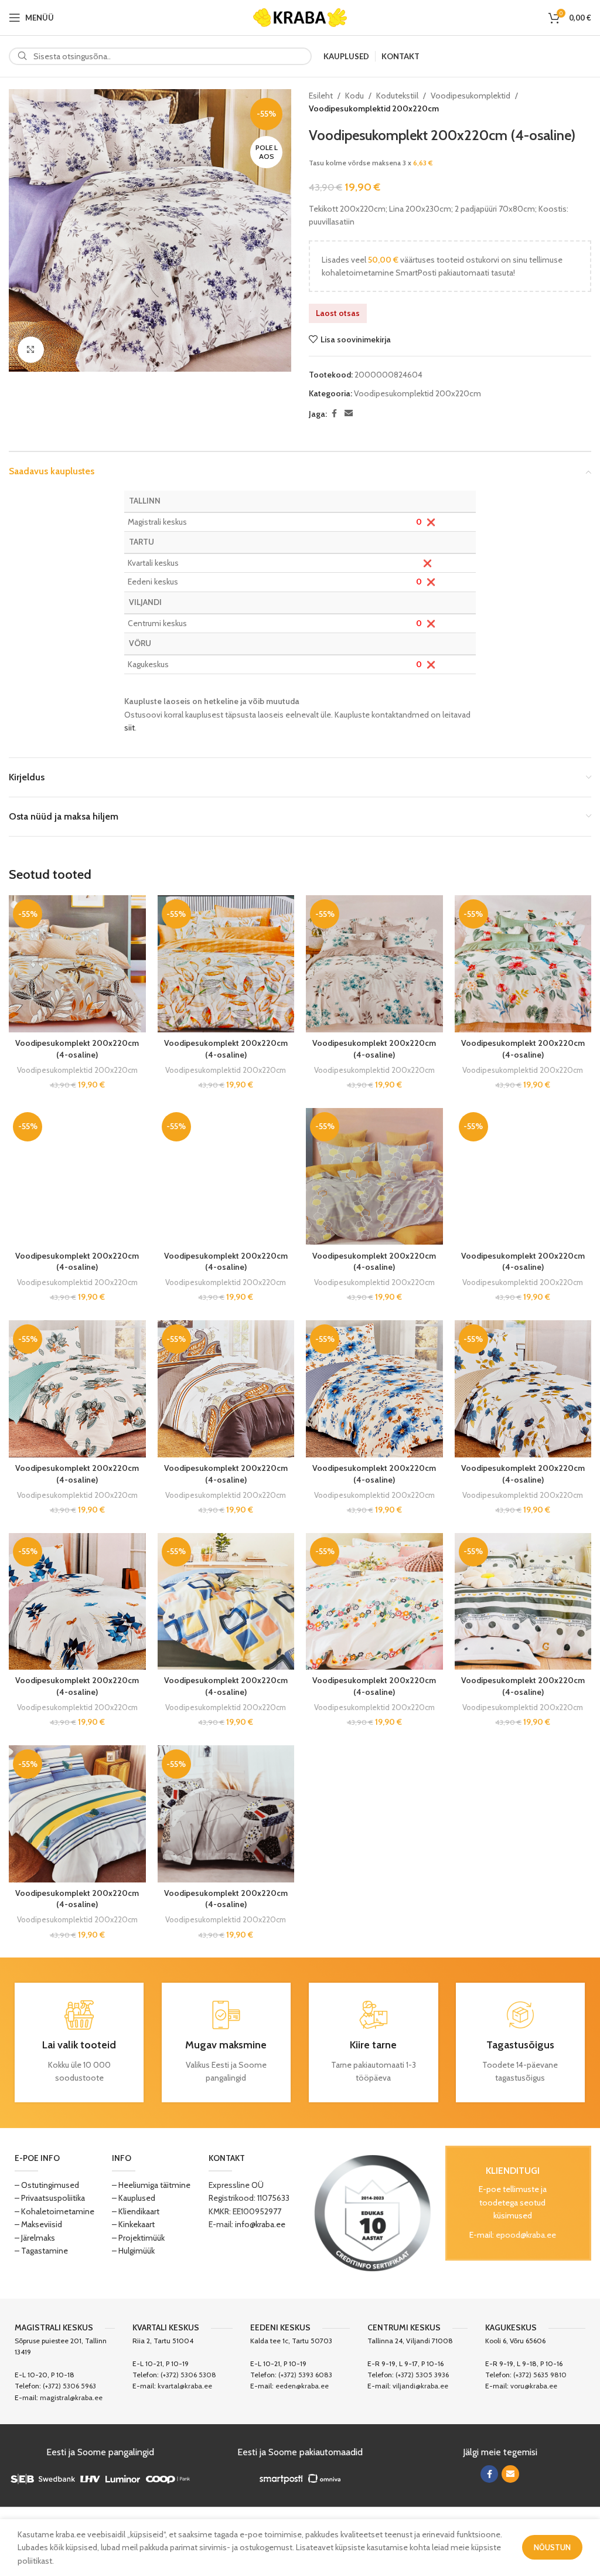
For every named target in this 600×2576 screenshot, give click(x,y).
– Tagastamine (41, 2251)
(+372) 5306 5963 (69, 2386)
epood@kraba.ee (526, 2235)
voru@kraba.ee (534, 2386)
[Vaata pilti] (31, 350)
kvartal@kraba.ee (185, 2386)
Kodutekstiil (397, 96)
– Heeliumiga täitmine (151, 2185)
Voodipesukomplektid (471, 96)
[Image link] (373, 2212)
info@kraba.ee (260, 2224)
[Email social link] (349, 414)
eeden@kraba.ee (302, 2386)
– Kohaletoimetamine (54, 2211)
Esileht (321, 96)
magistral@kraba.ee (71, 2397)
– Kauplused (134, 2198)
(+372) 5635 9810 (540, 2375)
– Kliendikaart (136, 2211)
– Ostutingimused (47, 2185)
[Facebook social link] (334, 414)
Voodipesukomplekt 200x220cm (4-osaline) (77, 1049)
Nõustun (552, 2547)
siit (129, 728)
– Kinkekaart (133, 2224)
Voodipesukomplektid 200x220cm (374, 108)
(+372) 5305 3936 (422, 2375)
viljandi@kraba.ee (420, 2386)
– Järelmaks (35, 2238)
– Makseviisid (38, 2224)
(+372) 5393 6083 (305, 2375)
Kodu (354, 96)
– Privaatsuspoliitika (50, 2198)
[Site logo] (300, 16)
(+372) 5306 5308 (188, 2375)
